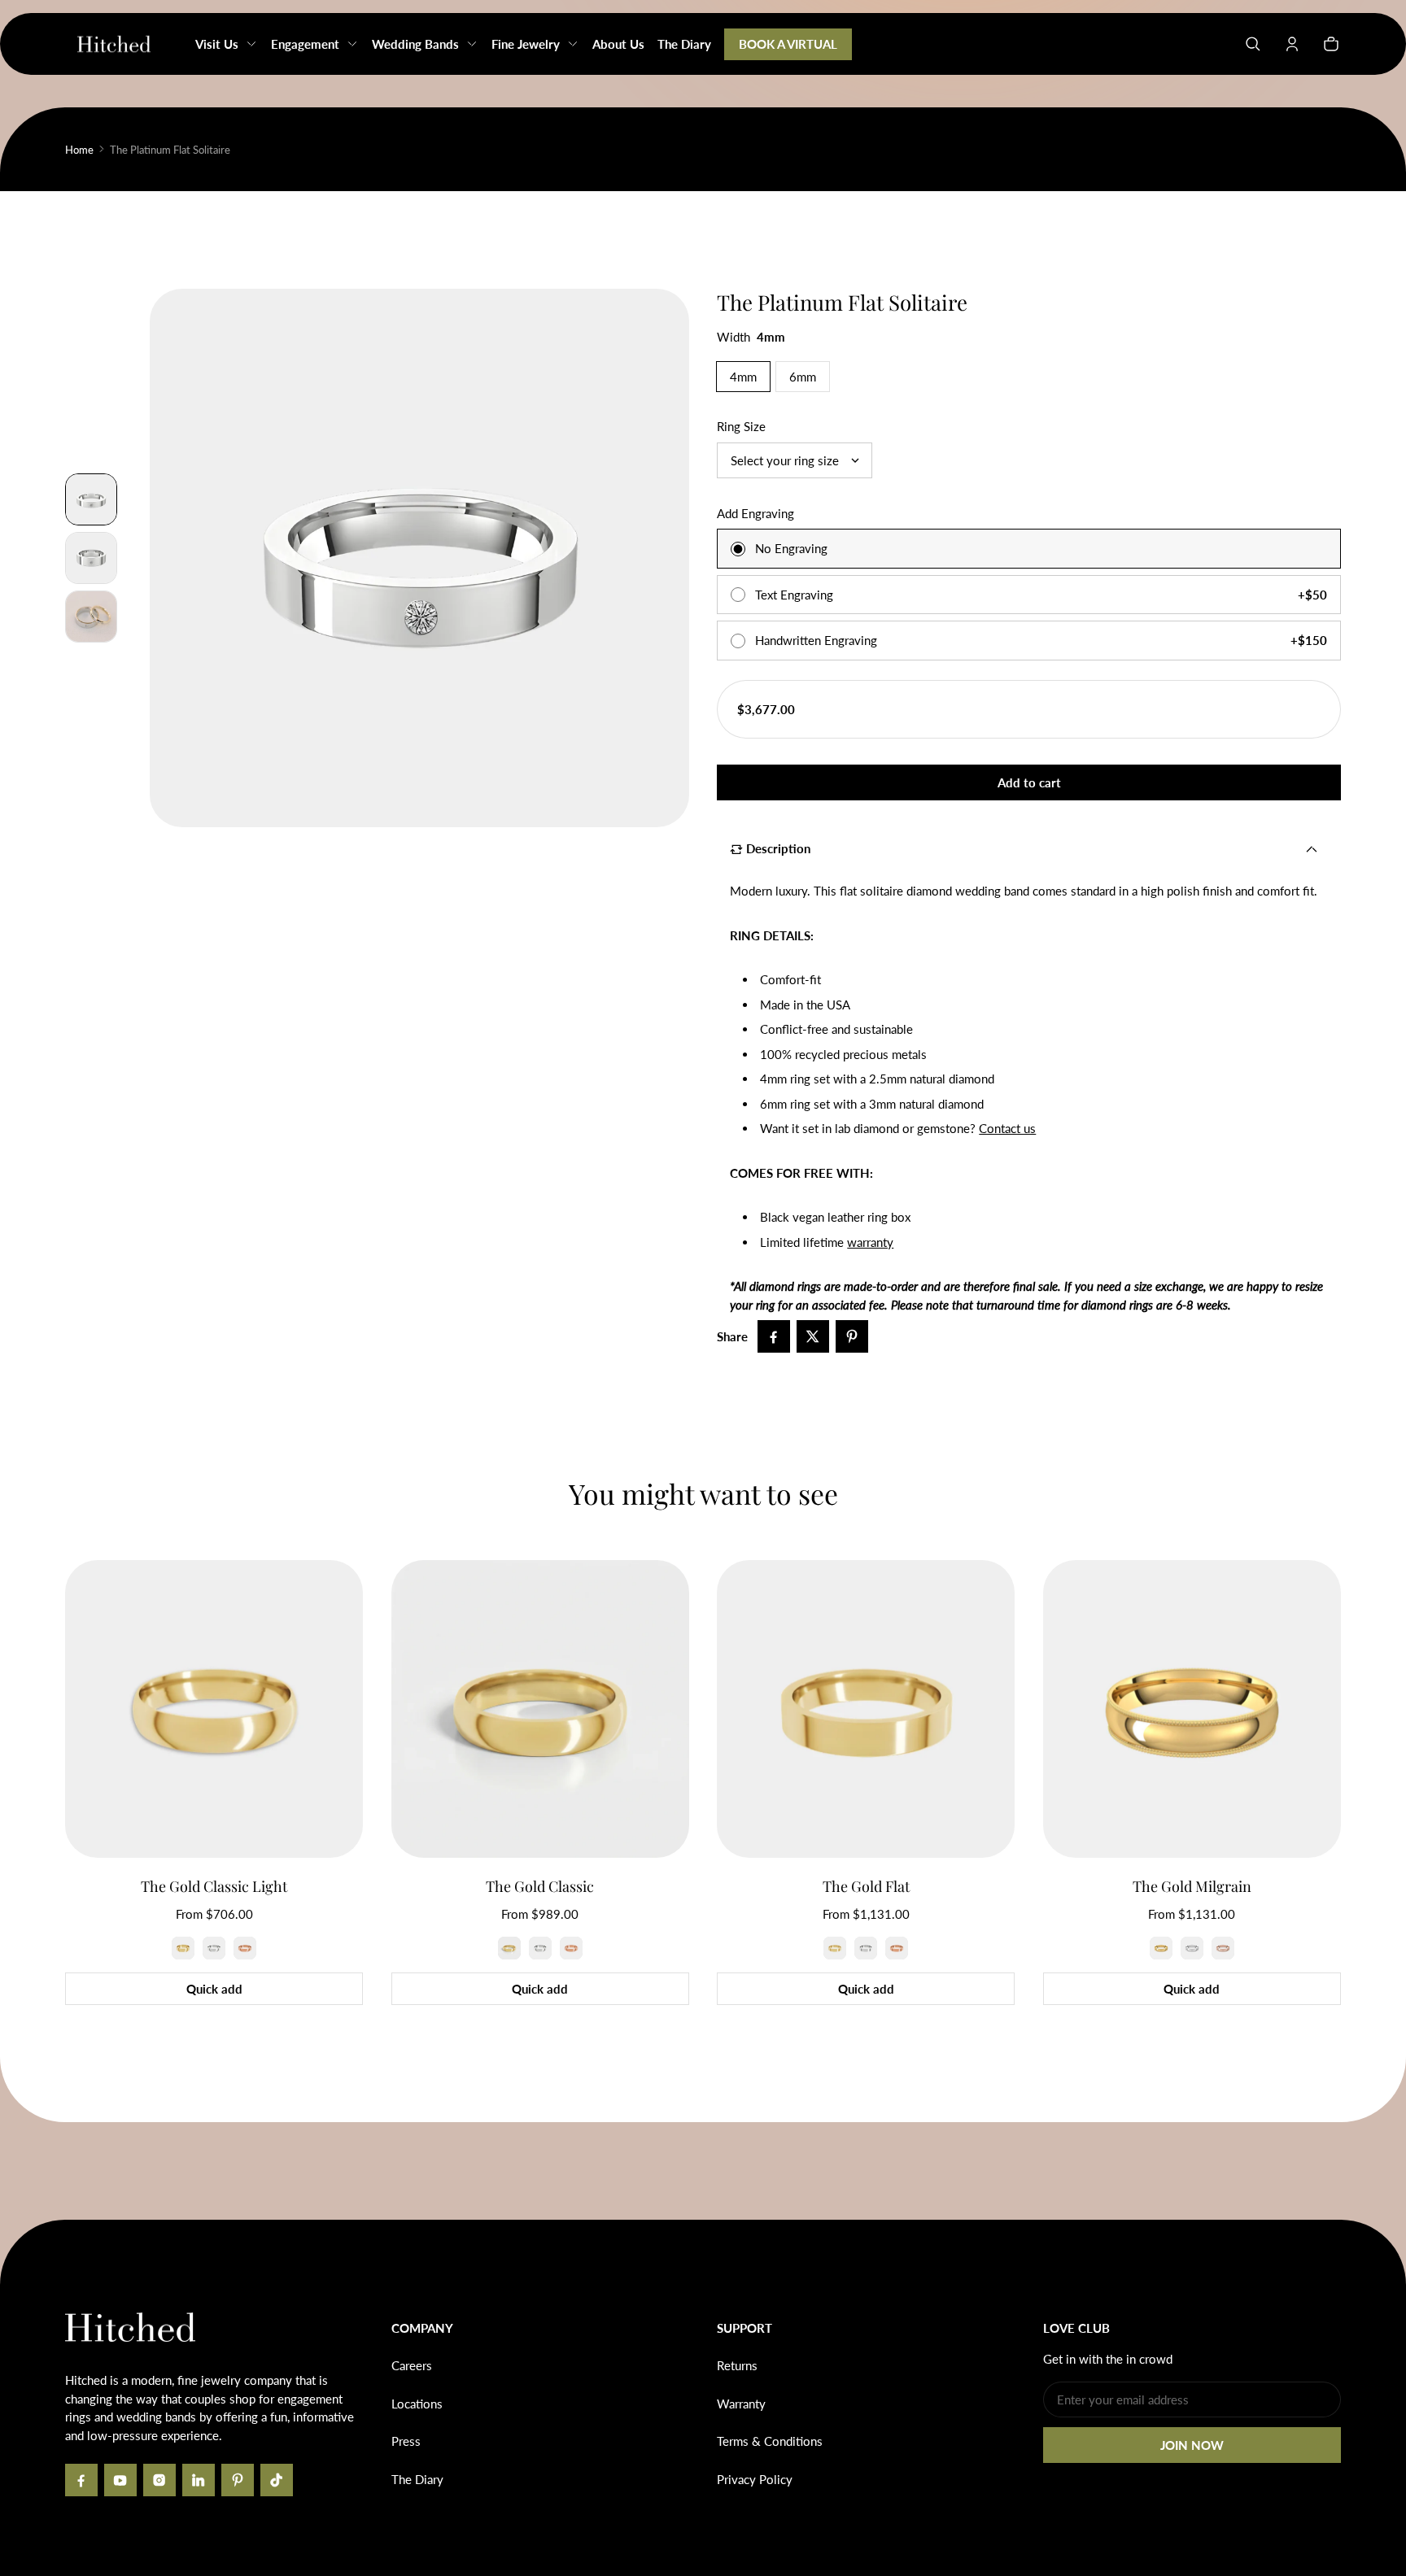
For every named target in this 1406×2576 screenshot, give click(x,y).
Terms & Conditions (770, 2441)
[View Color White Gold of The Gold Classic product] (540, 1948)
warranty (870, 1242)
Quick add (214, 1989)
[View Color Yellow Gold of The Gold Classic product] (509, 1948)
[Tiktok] (277, 2480)
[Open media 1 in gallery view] (91, 499)
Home (79, 150)
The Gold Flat (866, 1886)
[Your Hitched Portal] (1292, 44)
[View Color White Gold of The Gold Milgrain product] (1192, 1948)
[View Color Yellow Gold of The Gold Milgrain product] (1161, 1948)
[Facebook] (81, 2480)
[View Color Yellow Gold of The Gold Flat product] (835, 1948)
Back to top (114, 2244)
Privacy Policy (755, 2479)
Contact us (1007, 1128)
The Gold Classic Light (214, 1886)
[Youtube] (120, 2480)
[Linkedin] (199, 2480)
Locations (417, 2404)
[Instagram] (159, 2480)
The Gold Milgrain (1192, 1886)
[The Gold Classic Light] (214, 1709)
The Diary (417, 2479)
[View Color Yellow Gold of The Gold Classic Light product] (183, 1948)
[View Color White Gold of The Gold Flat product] (866, 1948)
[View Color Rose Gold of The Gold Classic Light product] (245, 1948)
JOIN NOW (1192, 2445)
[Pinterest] (238, 2480)
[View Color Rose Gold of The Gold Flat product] (897, 1948)
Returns (737, 2365)
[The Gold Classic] (540, 1709)
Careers (412, 2365)
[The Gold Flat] (866, 1709)
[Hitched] (114, 44)
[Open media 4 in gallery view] (91, 617)
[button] (1253, 44)
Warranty (741, 2404)
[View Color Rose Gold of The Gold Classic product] (571, 1948)
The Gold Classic (540, 1886)
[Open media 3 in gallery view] (91, 558)
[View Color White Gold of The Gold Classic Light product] (214, 1948)
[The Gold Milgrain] (1192, 1709)
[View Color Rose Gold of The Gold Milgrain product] (1223, 1948)
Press (406, 2441)
